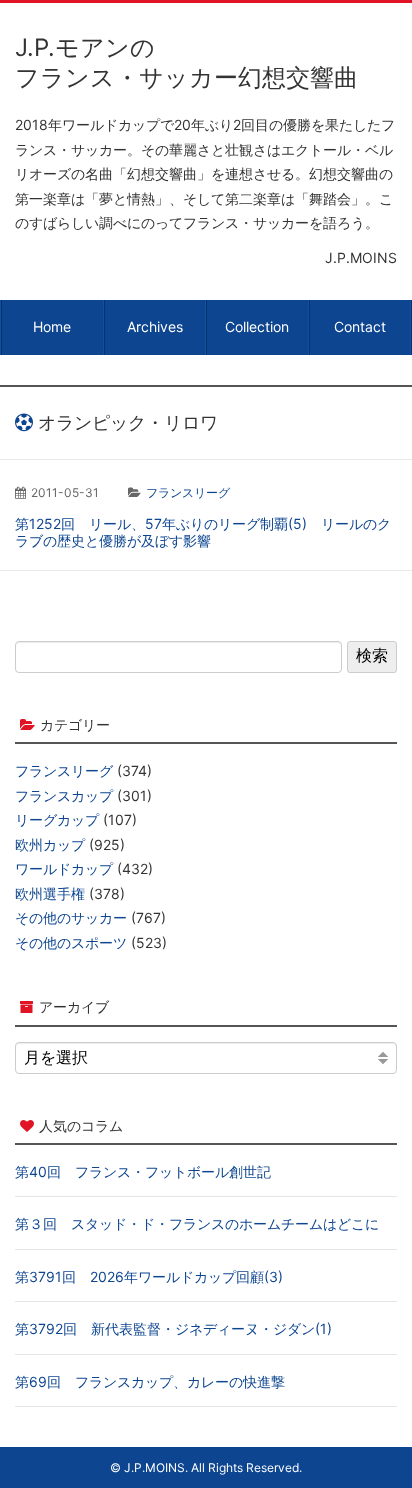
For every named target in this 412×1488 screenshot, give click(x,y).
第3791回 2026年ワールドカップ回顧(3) (149, 1276)
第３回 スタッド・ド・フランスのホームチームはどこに (197, 1223)
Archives (155, 326)
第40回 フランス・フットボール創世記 (143, 1171)
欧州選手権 (50, 893)
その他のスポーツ (71, 942)
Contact (360, 326)
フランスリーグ (188, 492)
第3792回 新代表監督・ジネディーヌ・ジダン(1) (173, 1328)
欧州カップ (50, 844)
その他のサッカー (71, 917)
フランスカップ (64, 795)
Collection (257, 326)
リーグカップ (57, 819)
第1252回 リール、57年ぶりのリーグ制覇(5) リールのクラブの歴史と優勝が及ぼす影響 (203, 532)
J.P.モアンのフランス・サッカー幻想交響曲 (186, 62)
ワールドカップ (64, 868)
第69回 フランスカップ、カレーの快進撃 (150, 1381)
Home (52, 326)
